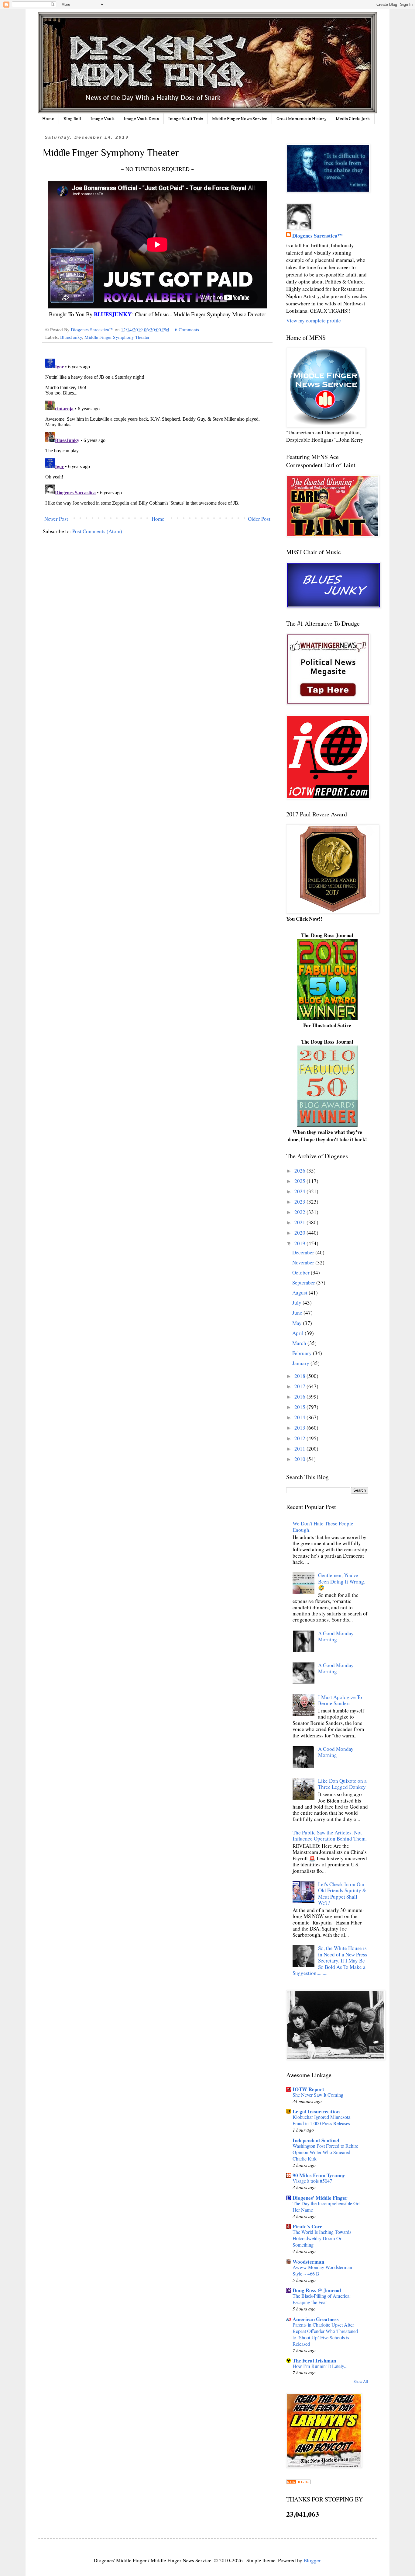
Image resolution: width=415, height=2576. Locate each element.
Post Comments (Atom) (97, 531)
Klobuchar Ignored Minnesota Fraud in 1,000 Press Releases (321, 2120)
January (301, 1363)
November (304, 1262)
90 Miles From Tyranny (319, 2175)
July (297, 1303)
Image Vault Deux (141, 118)
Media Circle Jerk (353, 118)
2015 (300, 1407)
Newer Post (56, 519)
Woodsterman (308, 2262)
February (303, 1353)
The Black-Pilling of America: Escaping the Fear (322, 2299)
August (300, 1293)
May (298, 1323)
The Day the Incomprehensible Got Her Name (327, 2207)
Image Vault (103, 118)
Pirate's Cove (307, 2226)
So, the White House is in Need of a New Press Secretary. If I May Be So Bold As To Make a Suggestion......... (330, 1961)
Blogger (312, 2560)
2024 (300, 1191)
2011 (300, 1449)
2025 (300, 1181)
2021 (300, 1222)
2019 (300, 1243)
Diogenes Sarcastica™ (317, 236)
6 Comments (187, 329)
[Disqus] (157, 432)
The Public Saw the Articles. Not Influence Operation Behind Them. (330, 1836)
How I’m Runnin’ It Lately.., (320, 2366)
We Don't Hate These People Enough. (323, 1526)
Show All (361, 2381)
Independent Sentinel (316, 2140)
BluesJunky (71, 337)
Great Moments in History (302, 118)
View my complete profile (314, 320)
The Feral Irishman (314, 2360)
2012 (300, 1438)
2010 (300, 1459)
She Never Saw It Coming (318, 2095)
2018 (300, 1376)
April (298, 1333)
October (302, 1272)
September (304, 1283)
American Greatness (316, 2319)
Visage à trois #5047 (312, 2181)
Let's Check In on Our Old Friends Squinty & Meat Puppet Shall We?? (342, 1893)
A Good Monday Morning (336, 1636)
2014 (300, 1417)
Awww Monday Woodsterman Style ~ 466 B (322, 2270)
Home (48, 118)
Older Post (259, 519)
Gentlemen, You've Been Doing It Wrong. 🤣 (342, 1581)
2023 (300, 1202)
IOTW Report (308, 2089)
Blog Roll (72, 118)
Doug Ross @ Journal (317, 2290)
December (304, 1252)
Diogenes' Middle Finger (320, 2198)
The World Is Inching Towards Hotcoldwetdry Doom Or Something (322, 2238)
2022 (300, 1212)
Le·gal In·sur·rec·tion (316, 2111)
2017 (300, 1386)
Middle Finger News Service (240, 118)
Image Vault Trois (186, 118)
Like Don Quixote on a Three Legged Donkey (342, 1784)
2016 (300, 1397)
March (300, 1343)
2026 (300, 1171)
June (298, 1313)
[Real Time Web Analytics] (298, 2482)
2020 (300, 1233)
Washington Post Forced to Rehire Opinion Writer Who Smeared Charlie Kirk (325, 2152)
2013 (300, 1428)
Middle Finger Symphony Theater (117, 337)
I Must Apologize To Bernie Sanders (340, 1700)
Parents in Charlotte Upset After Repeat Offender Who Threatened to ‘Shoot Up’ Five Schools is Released (325, 2334)
